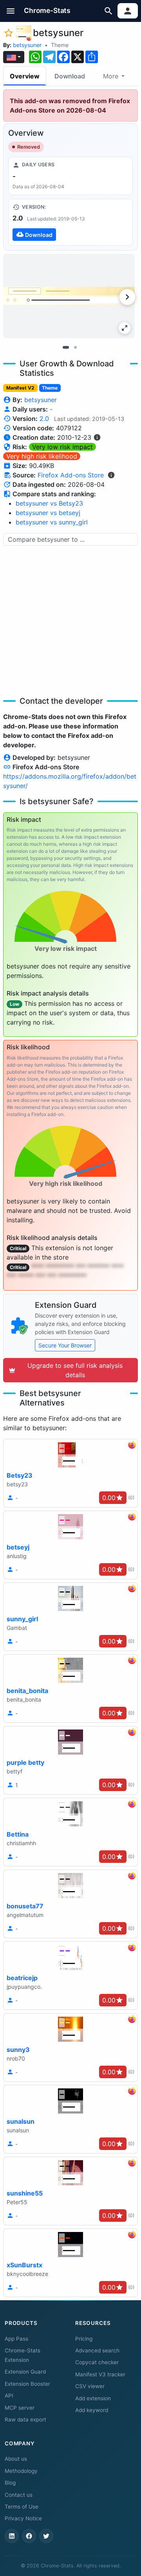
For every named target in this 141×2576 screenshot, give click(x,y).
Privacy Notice (23, 2518)
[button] (11, 11)
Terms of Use (22, 2507)
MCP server (20, 2408)
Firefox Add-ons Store (71, 475)
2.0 (44, 419)
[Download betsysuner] (70, 222)
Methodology (21, 2471)
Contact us (19, 2495)
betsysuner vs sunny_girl (52, 522)
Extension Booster (27, 2384)
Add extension (93, 2398)
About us (16, 2459)
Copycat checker (97, 2362)
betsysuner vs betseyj (48, 513)
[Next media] (127, 297)
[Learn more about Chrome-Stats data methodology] (111, 475)
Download (70, 76)
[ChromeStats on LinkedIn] (12, 2536)
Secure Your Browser (65, 1345)
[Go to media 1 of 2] (66, 347)
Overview (25, 76)
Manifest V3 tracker (100, 2374)
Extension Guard (25, 2372)
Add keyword (92, 2410)
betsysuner (27, 45)
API (9, 2396)
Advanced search (97, 2350)
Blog (10, 2483)
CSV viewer (90, 2386)
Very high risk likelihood (42, 456)
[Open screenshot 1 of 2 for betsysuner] (69, 296)
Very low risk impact (62, 447)
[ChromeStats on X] (46, 2536)
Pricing (84, 2339)
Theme (60, 45)
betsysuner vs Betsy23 (49, 503)
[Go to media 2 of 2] (75, 347)
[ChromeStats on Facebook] (29, 2536)
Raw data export (25, 2419)
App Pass (16, 2339)
